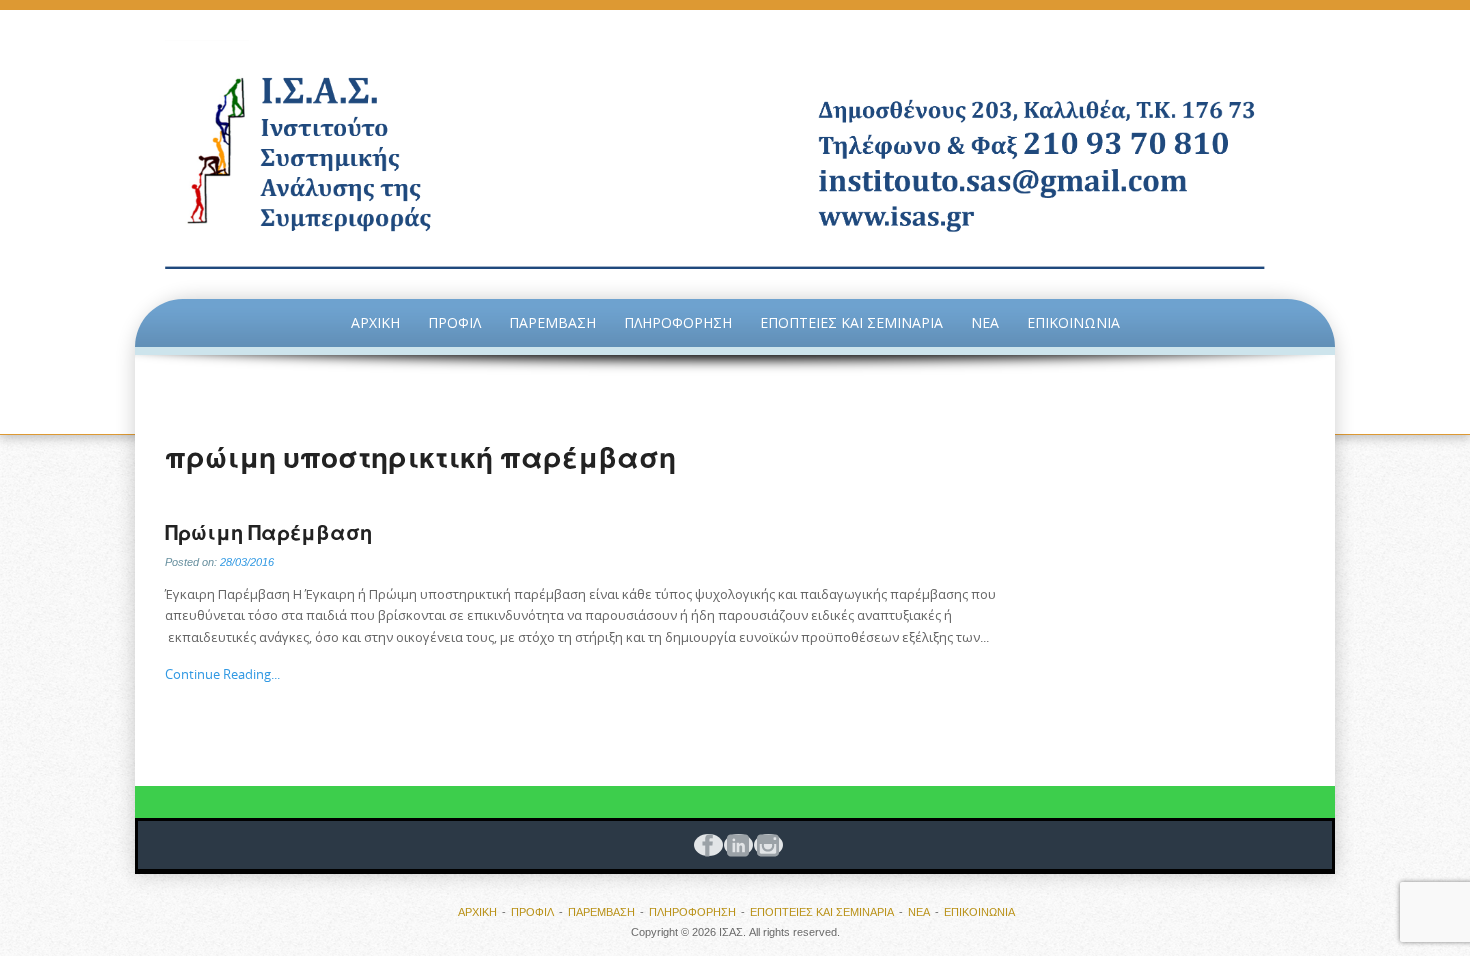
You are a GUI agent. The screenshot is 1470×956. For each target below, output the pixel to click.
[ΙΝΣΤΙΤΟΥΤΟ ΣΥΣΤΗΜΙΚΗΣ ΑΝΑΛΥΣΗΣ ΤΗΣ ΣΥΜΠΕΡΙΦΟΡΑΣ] (735, 154)
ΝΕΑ (985, 322)
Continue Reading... (222, 674)
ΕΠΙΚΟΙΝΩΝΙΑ (1073, 322)
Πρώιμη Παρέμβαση (268, 532)
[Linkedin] (735, 845)
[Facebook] (705, 845)
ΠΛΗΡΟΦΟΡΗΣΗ (678, 322)
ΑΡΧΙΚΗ (375, 322)
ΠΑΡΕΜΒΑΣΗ (552, 322)
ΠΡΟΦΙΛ (454, 322)
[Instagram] (765, 845)
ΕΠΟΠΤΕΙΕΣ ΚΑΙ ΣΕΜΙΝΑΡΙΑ (851, 322)
